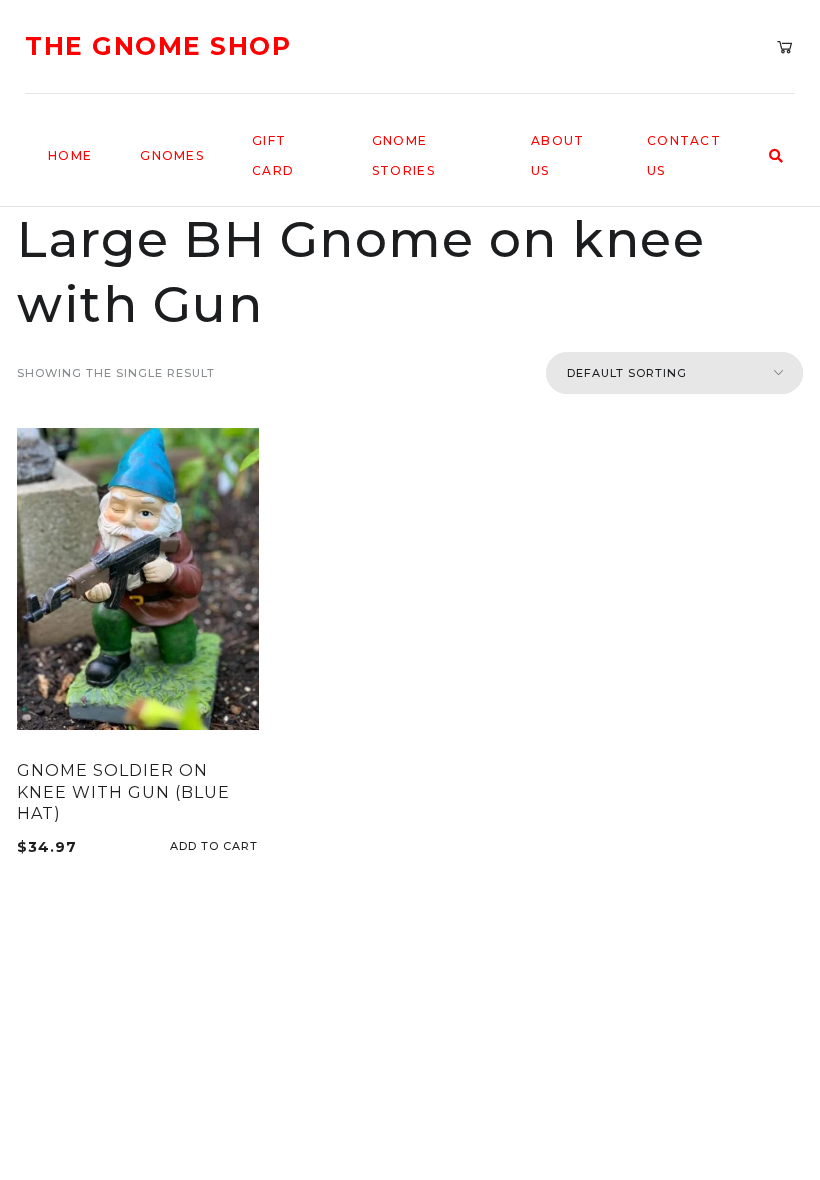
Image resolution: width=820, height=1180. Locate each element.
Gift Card (273, 155)
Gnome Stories (403, 155)
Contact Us (684, 155)
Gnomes (172, 155)
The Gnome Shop (158, 46)
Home (70, 155)
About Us (558, 155)
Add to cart (252, 846)
